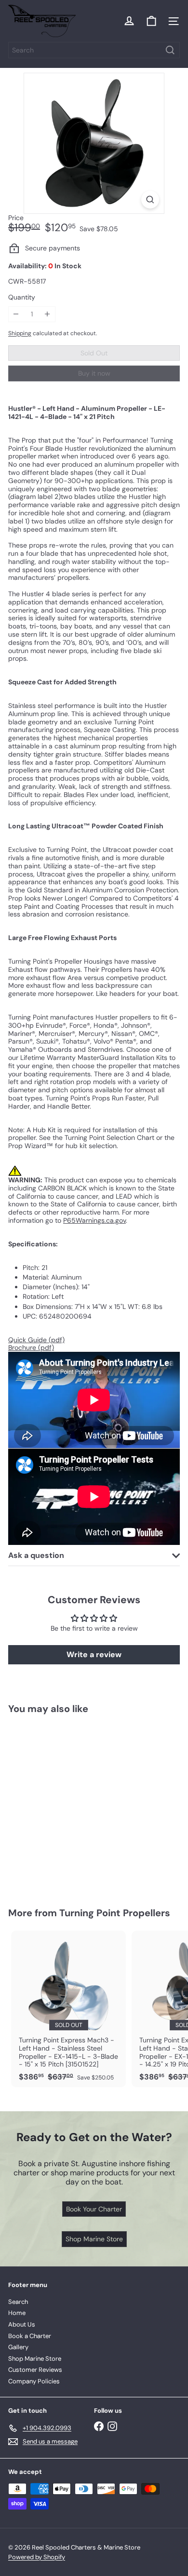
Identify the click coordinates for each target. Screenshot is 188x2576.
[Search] (170, 50)
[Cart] (151, 21)
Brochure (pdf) (31, 1347)
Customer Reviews (35, 2370)
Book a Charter (30, 2336)
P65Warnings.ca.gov (94, 1220)
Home (17, 2313)
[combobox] (94, 50)
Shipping (20, 333)
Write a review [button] (94, 1654)
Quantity (22, 297)
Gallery (18, 2347)
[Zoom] (150, 200)
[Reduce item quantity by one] (16, 314)
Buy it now (94, 373)
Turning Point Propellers (115, 1913)
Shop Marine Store (35, 2359)
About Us (22, 2324)
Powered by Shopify (37, 2557)
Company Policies (34, 2381)
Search (18, 2302)
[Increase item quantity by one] (47, 314)
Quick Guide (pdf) (36, 1340)
